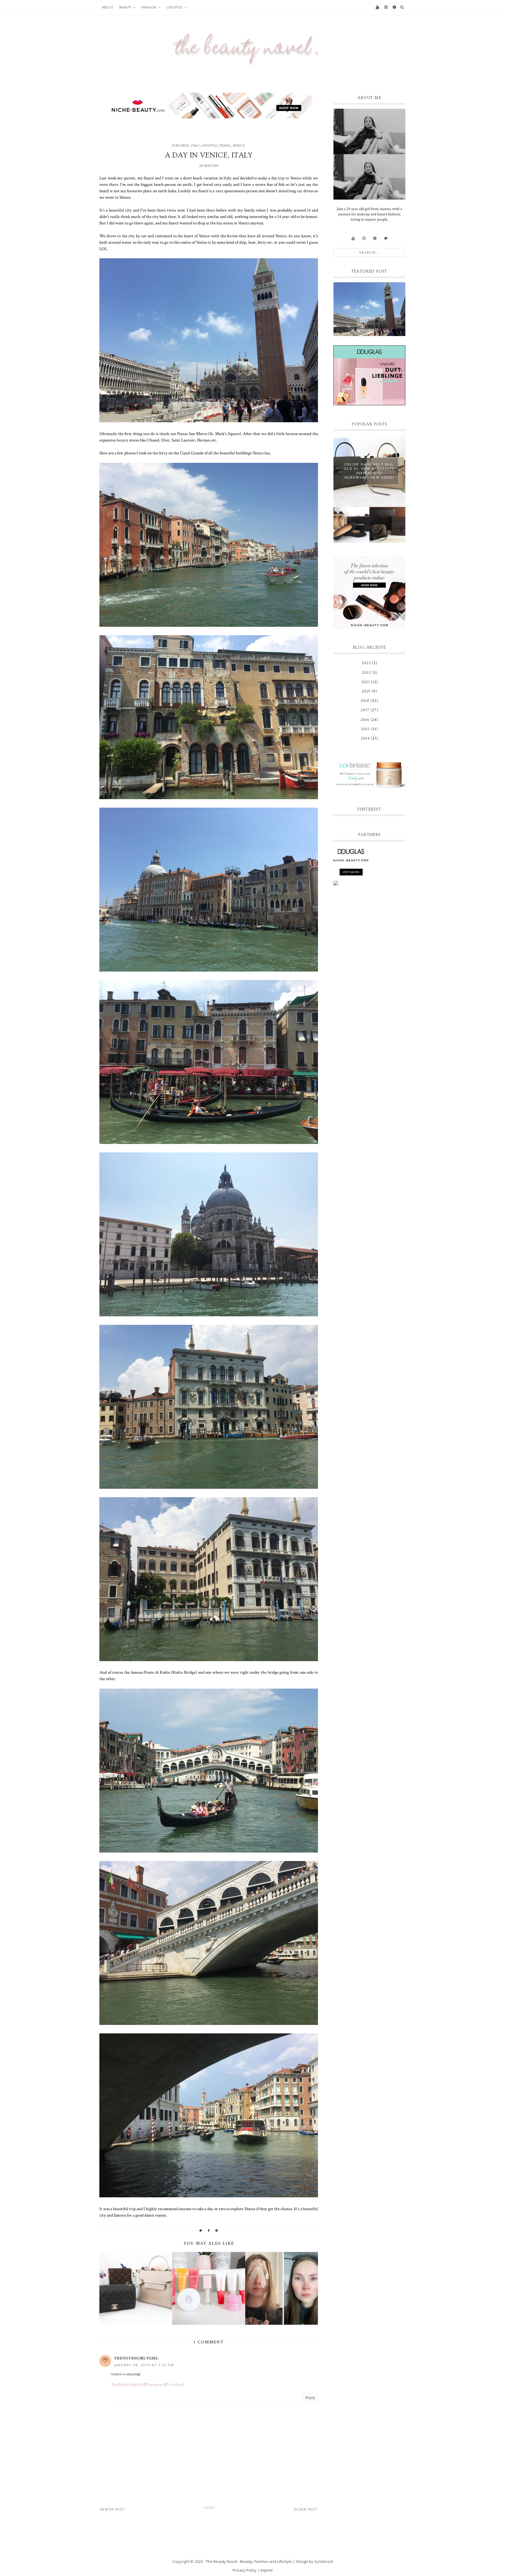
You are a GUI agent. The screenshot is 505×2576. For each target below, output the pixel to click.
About (108, 7)
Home (209, 2508)
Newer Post (112, 2510)
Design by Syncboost (314, 2561)
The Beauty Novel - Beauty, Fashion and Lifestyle (249, 2561)
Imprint (267, 2570)
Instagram (155, 2385)
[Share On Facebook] (209, 2230)
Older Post (306, 2510)
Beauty (125, 7)
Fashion (149, 7)
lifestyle (209, 146)
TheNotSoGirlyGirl (136, 2358)
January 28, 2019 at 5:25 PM (144, 2365)
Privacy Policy (245, 2570)
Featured (181, 146)
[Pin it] (217, 2230)
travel (225, 146)
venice (239, 146)
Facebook (177, 2385)
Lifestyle (175, 7)
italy (195, 146)
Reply (310, 2397)
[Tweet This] (201, 2230)
